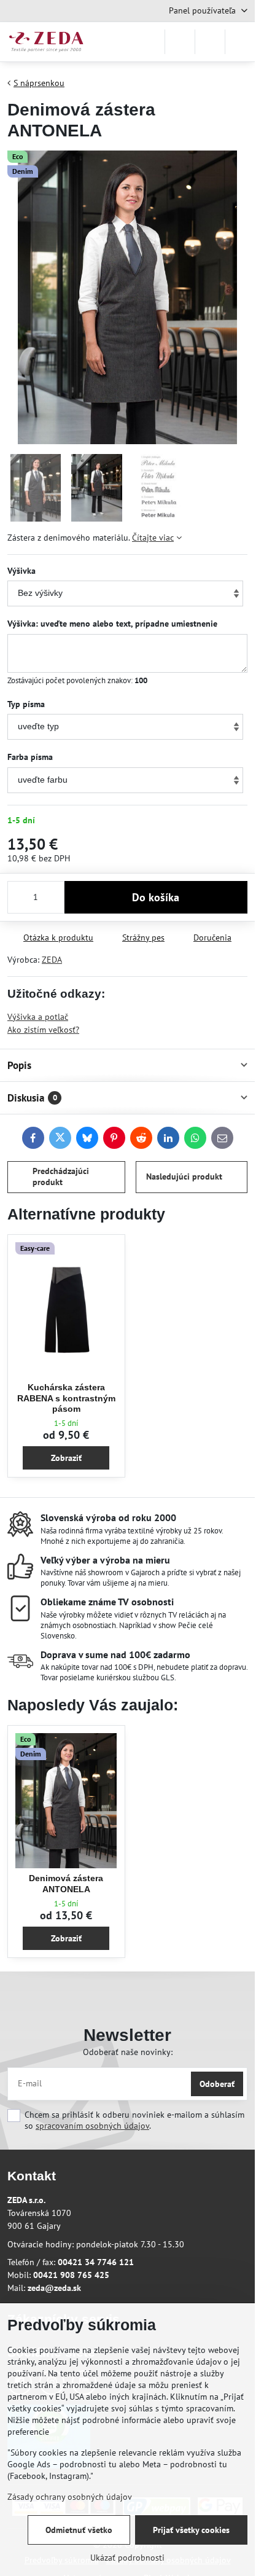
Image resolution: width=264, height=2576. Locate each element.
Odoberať (217, 2084)
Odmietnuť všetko (79, 2530)
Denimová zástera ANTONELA (66, 1884)
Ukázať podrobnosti (127, 2558)
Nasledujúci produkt (184, 1176)
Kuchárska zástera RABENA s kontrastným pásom (66, 1398)
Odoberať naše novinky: (128, 2052)
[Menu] (240, 42)
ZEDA (52, 960)
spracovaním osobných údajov (92, 2126)
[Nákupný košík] (210, 42)
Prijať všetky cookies (191, 2530)
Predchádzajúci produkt (61, 1176)
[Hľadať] (180, 42)
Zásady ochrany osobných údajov (70, 2497)
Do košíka (156, 897)
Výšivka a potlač (38, 1017)
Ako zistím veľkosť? (43, 1030)
